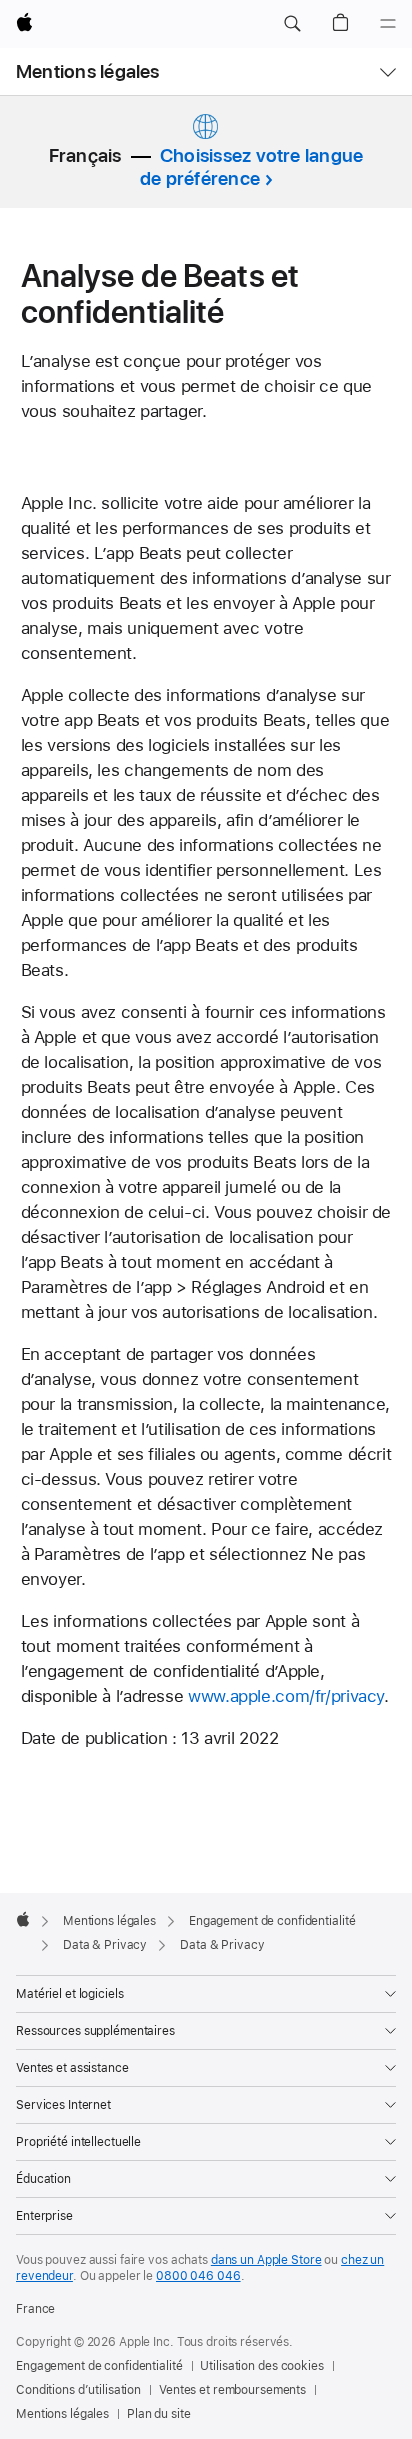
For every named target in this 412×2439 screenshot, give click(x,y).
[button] (292, 24)
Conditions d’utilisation (78, 2390)
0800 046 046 (198, 2276)
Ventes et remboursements (232, 2390)
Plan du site (159, 2414)
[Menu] (388, 24)
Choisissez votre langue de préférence (251, 167)
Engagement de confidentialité (99, 2366)
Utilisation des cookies (261, 2366)
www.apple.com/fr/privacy (286, 1696)
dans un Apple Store (266, 2260)
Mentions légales (88, 71)
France (35, 2309)
